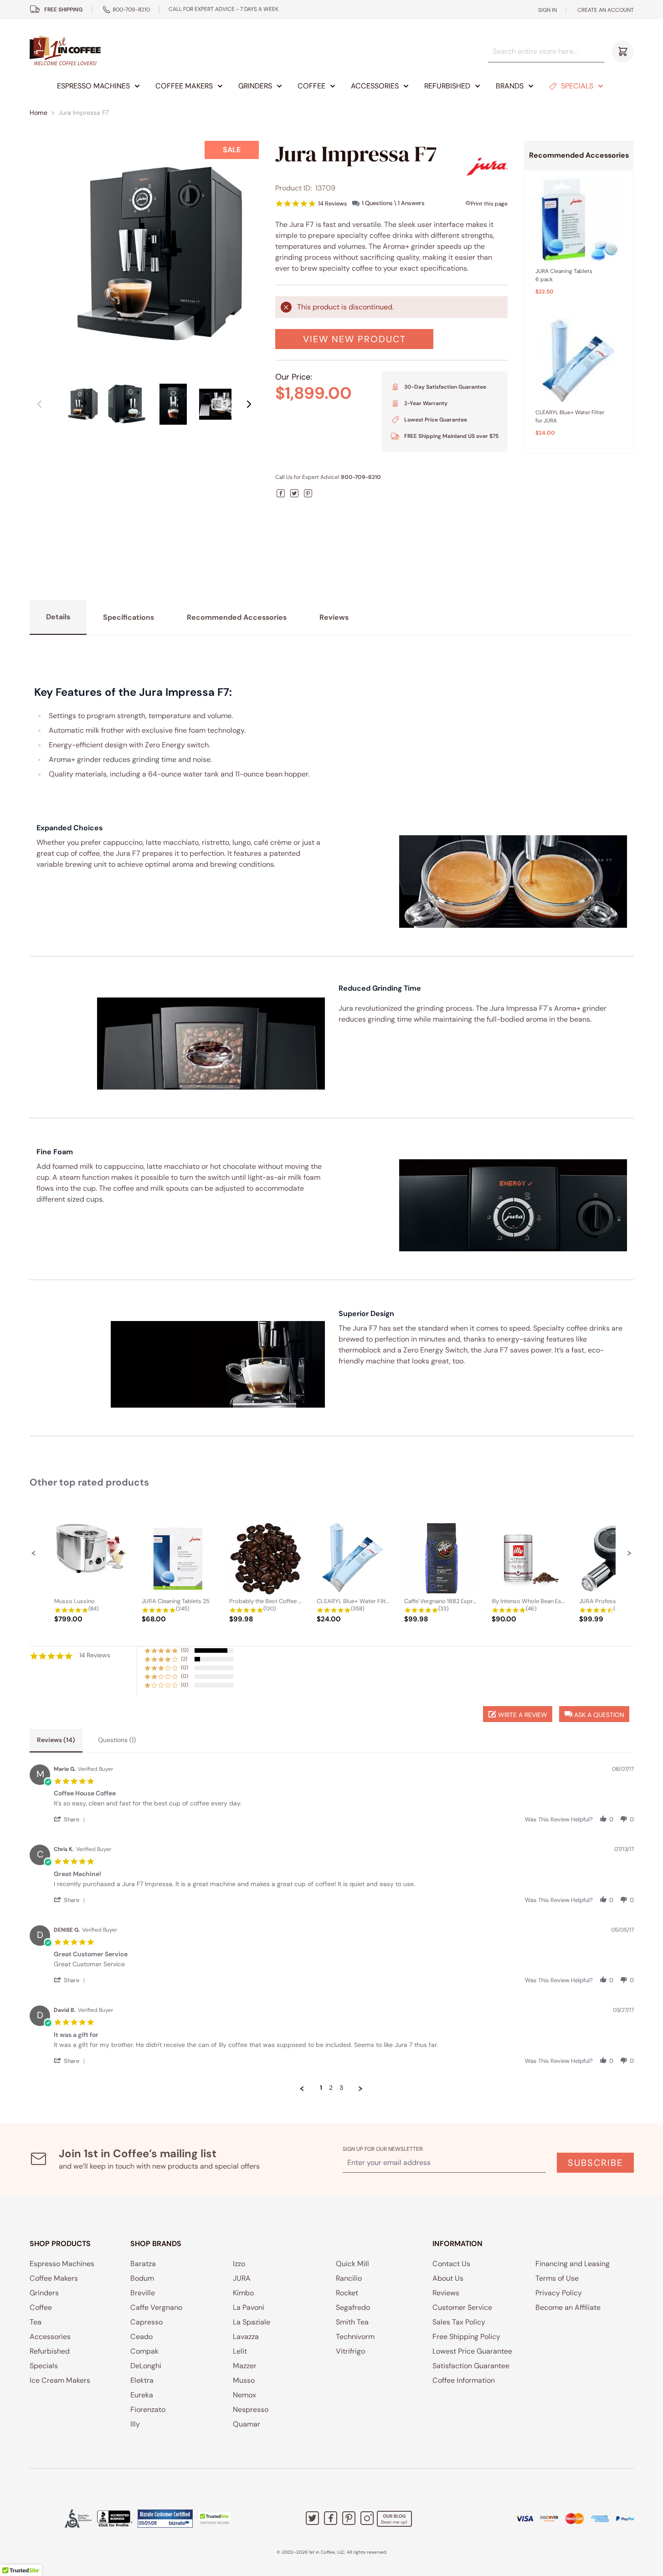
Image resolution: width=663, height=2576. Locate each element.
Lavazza (246, 2337)
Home (39, 113)
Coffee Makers (184, 86)
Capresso (146, 2322)
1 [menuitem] (321, 2088)
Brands (510, 86)
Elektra (142, 2380)
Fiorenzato (148, 2409)
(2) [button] (184, 1659)
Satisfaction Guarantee (471, 2366)
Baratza (143, 2264)
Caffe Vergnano (156, 2307)
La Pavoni (249, 2307)
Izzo (239, 2264)
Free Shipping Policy (466, 2337)
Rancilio (349, 2278)
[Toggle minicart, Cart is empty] (623, 51)
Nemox (244, 2395)
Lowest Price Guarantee (472, 2351)
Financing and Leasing (573, 2264)
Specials (577, 86)
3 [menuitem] (341, 2088)
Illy (135, 2424)
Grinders (255, 86)
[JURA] (487, 167)
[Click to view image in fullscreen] (144, 256)
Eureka (142, 2395)
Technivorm (355, 2337)
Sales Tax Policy (459, 2322)
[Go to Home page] (65, 51)
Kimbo (243, 2293)
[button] (34, 1553)
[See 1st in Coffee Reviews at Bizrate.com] (165, 2519)
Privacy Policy (559, 2293)
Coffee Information (464, 2380)
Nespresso (251, 2409)
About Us (448, 2278)
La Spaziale (252, 2322)
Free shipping (63, 10)
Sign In (547, 10)
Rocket (347, 2293)
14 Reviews (333, 203)
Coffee (311, 86)
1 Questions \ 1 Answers (393, 203)
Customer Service (462, 2307)
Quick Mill (352, 2264)
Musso (244, 2380)
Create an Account (606, 10)
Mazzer (245, 2366)
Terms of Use (557, 2278)
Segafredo (353, 2307)
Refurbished (447, 86)
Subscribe (595, 2163)
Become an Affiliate (568, 2307)
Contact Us (451, 2264)
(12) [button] (185, 1650)
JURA (242, 2278)
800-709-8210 (131, 10)
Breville (143, 2293)
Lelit (240, 2351)
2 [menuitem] (331, 2088)
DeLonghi (146, 2366)
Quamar (247, 2424)
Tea (36, 2322)
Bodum (142, 2278)
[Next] (249, 404)
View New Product (355, 339)
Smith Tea (352, 2322)
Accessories (375, 86)
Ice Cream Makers (60, 2380)
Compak (144, 2351)
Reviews (446, 2293)
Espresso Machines (93, 86)
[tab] (56, 1741)
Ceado (141, 2337)
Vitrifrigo (350, 2351)
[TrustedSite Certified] (215, 2519)
